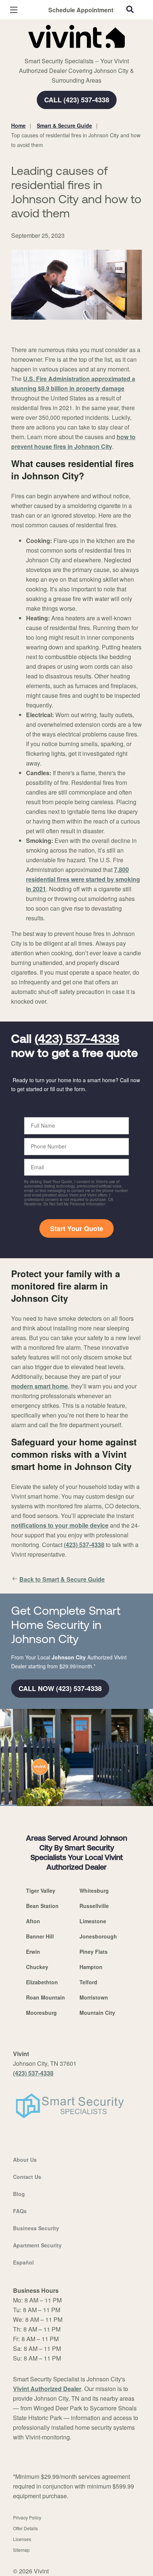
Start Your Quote (77, 1228)
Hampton (91, 1967)
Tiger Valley (41, 1891)
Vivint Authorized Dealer (47, 2389)
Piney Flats (94, 1952)
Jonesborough (98, 1936)
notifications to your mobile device (60, 1525)
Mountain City (97, 2013)
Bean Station (42, 1906)
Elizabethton (42, 1982)
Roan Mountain (45, 1997)
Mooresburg (41, 2013)
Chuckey (37, 1967)
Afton (33, 1921)
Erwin (33, 1952)
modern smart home (40, 1386)
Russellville (94, 1906)
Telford (88, 1982)
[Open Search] (130, 9)
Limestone (93, 1921)
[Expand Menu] (79, 52)
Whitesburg (94, 1891)
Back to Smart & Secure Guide (62, 1579)
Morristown (94, 1997)
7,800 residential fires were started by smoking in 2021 (83, 879)
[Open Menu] (14, 10)
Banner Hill (40, 1936)
